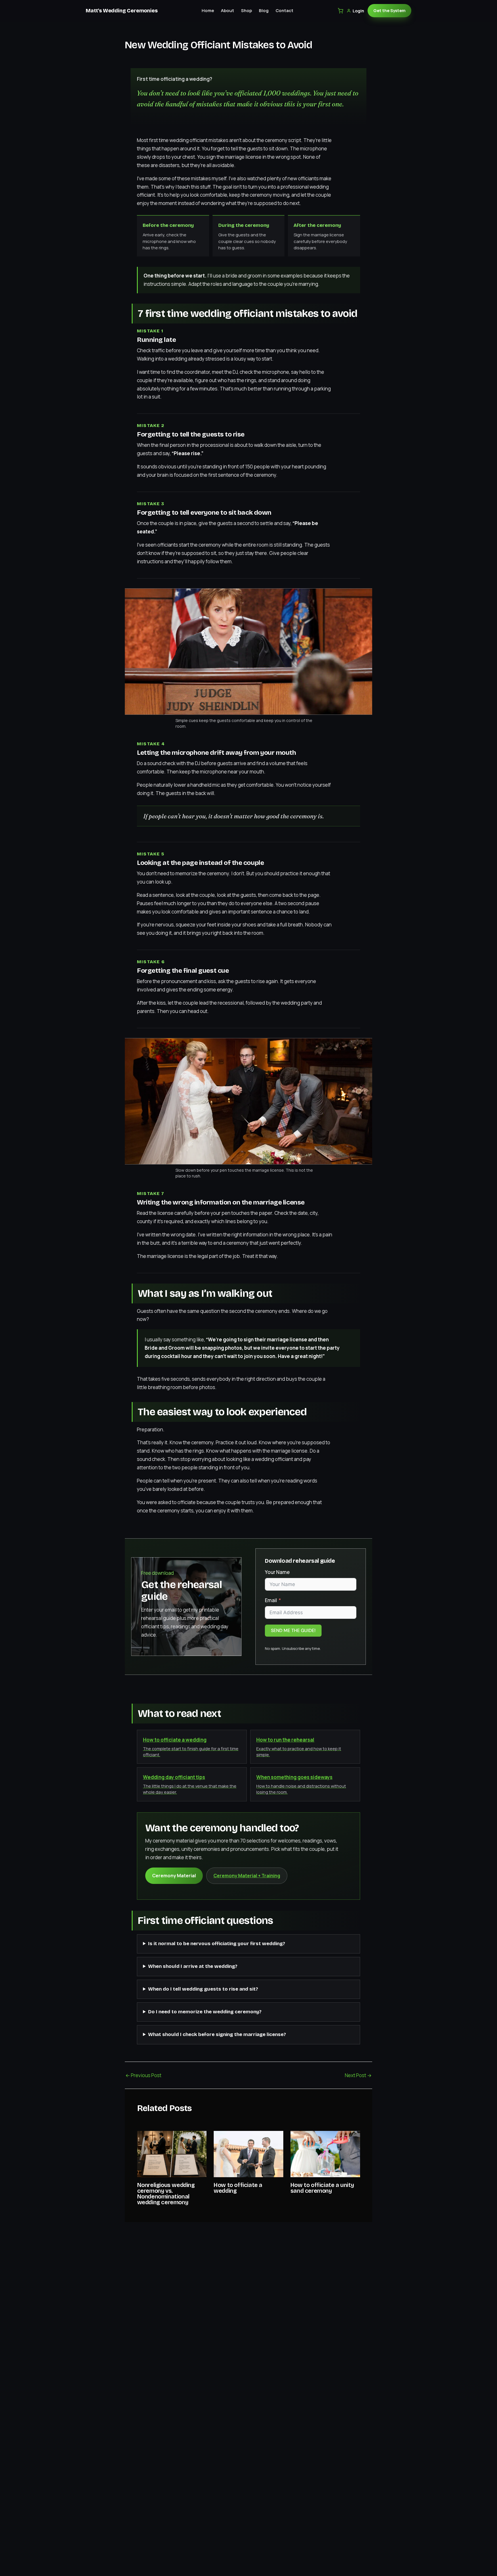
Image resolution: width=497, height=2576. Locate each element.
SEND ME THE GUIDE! (293, 1630)
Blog (264, 10)
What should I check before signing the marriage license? (217, 2034)
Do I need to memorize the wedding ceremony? (205, 2012)
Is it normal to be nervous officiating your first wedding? (217, 1944)
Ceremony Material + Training (247, 1876)
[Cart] (340, 11)
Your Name (277, 1572)
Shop (246, 10)
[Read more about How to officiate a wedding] (248, 2153)
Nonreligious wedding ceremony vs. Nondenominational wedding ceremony (166, 2194)
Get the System (389, 10)
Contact (284, 10)
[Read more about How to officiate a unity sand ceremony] (325, 2153)
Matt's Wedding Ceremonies (122, 11)
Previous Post (143, 2075)
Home (208, 10)
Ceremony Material (174, 1876)
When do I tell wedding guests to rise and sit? (203, 1989)
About (228, 10)
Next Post (358, 2075)
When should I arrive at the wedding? (193, 1966)
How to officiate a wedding (238, 2188)
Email (271, 1600)
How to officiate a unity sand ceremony (322, 2188)
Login (358, 11)
